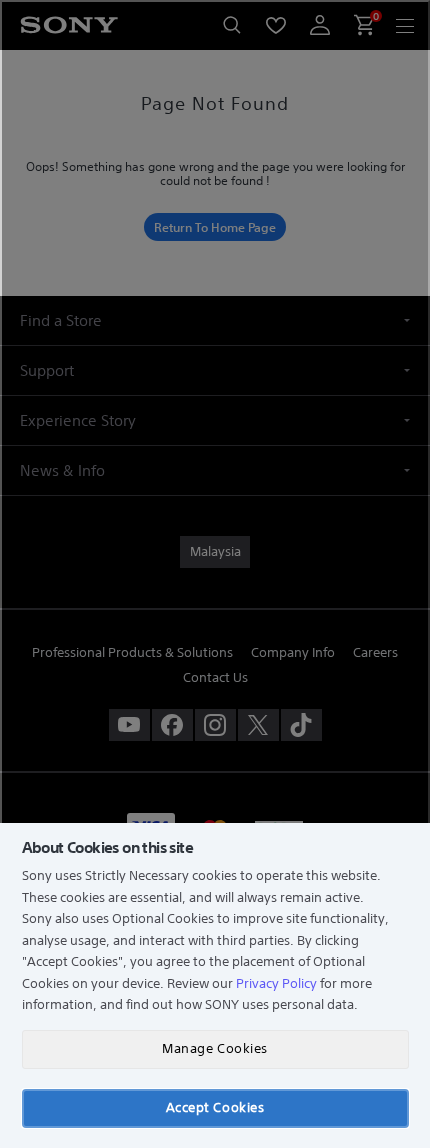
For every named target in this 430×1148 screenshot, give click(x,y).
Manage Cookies (214, 1048)
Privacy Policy (276, 983)
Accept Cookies (215, 1107)
